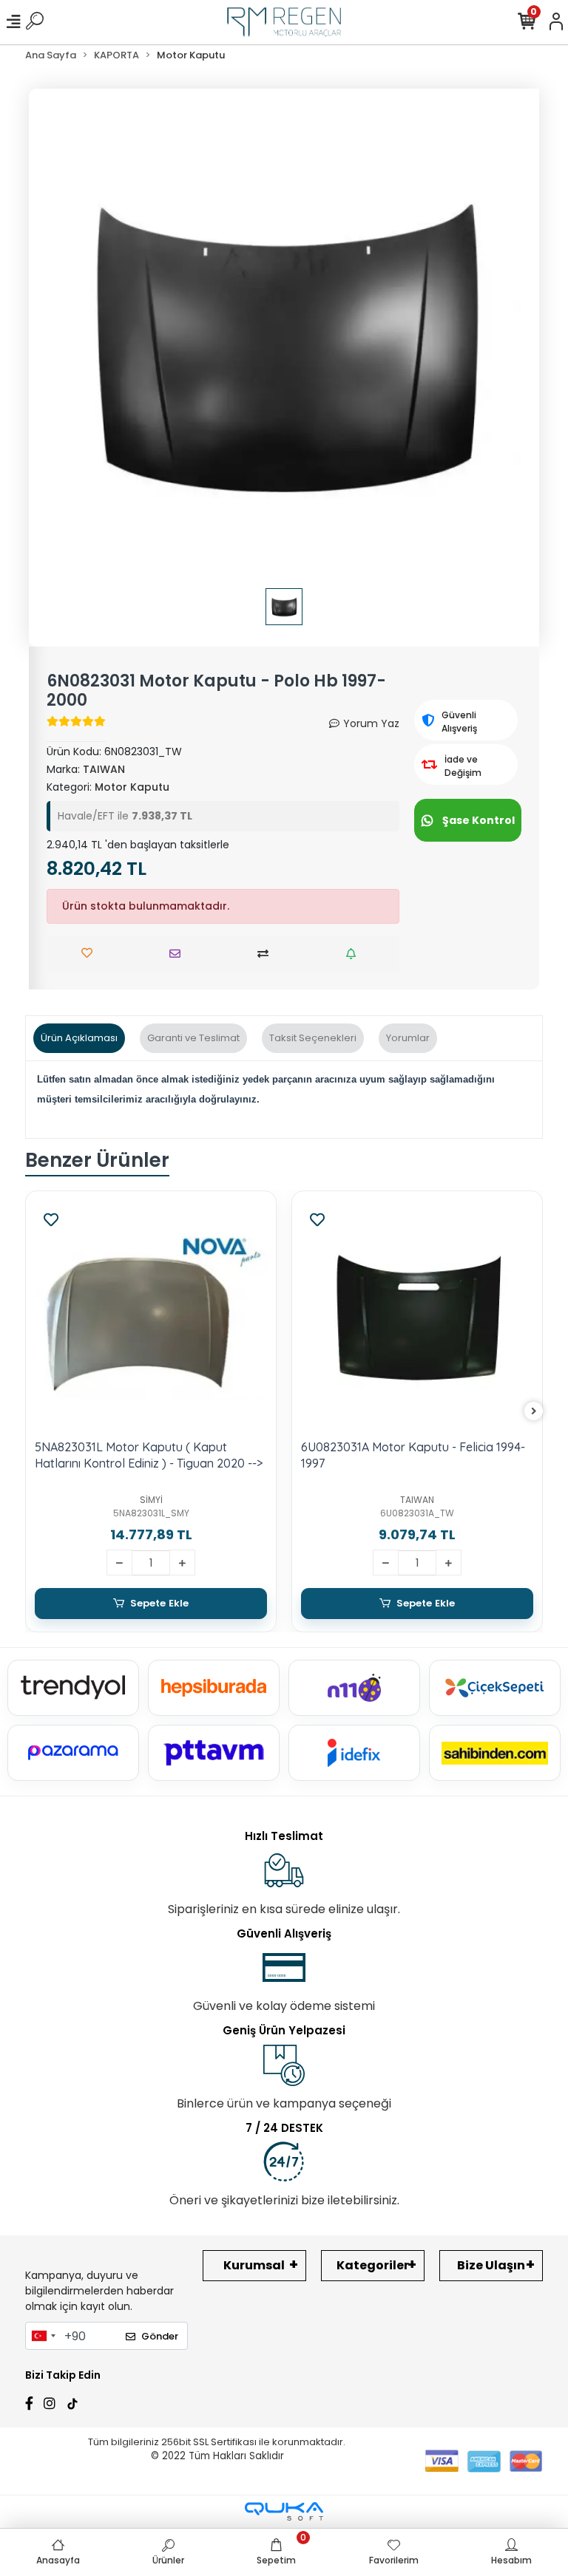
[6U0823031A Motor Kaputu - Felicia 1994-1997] (417, 1316)
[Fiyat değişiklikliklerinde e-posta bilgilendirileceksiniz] (355, 954)
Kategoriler (373, 2265)
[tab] (79, 1038)
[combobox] (43, 2336)
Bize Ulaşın (491, 2265)
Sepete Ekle (159, 1603)
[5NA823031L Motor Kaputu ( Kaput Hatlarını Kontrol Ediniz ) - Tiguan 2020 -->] (151, 1316)
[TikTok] (72, 2402)
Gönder (160, 2336)
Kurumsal (254, 2265)
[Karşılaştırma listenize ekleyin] (267, 954)
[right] (534, 1412)
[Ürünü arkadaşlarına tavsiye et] (179, 954)
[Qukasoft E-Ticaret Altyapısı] (284, 2511)
